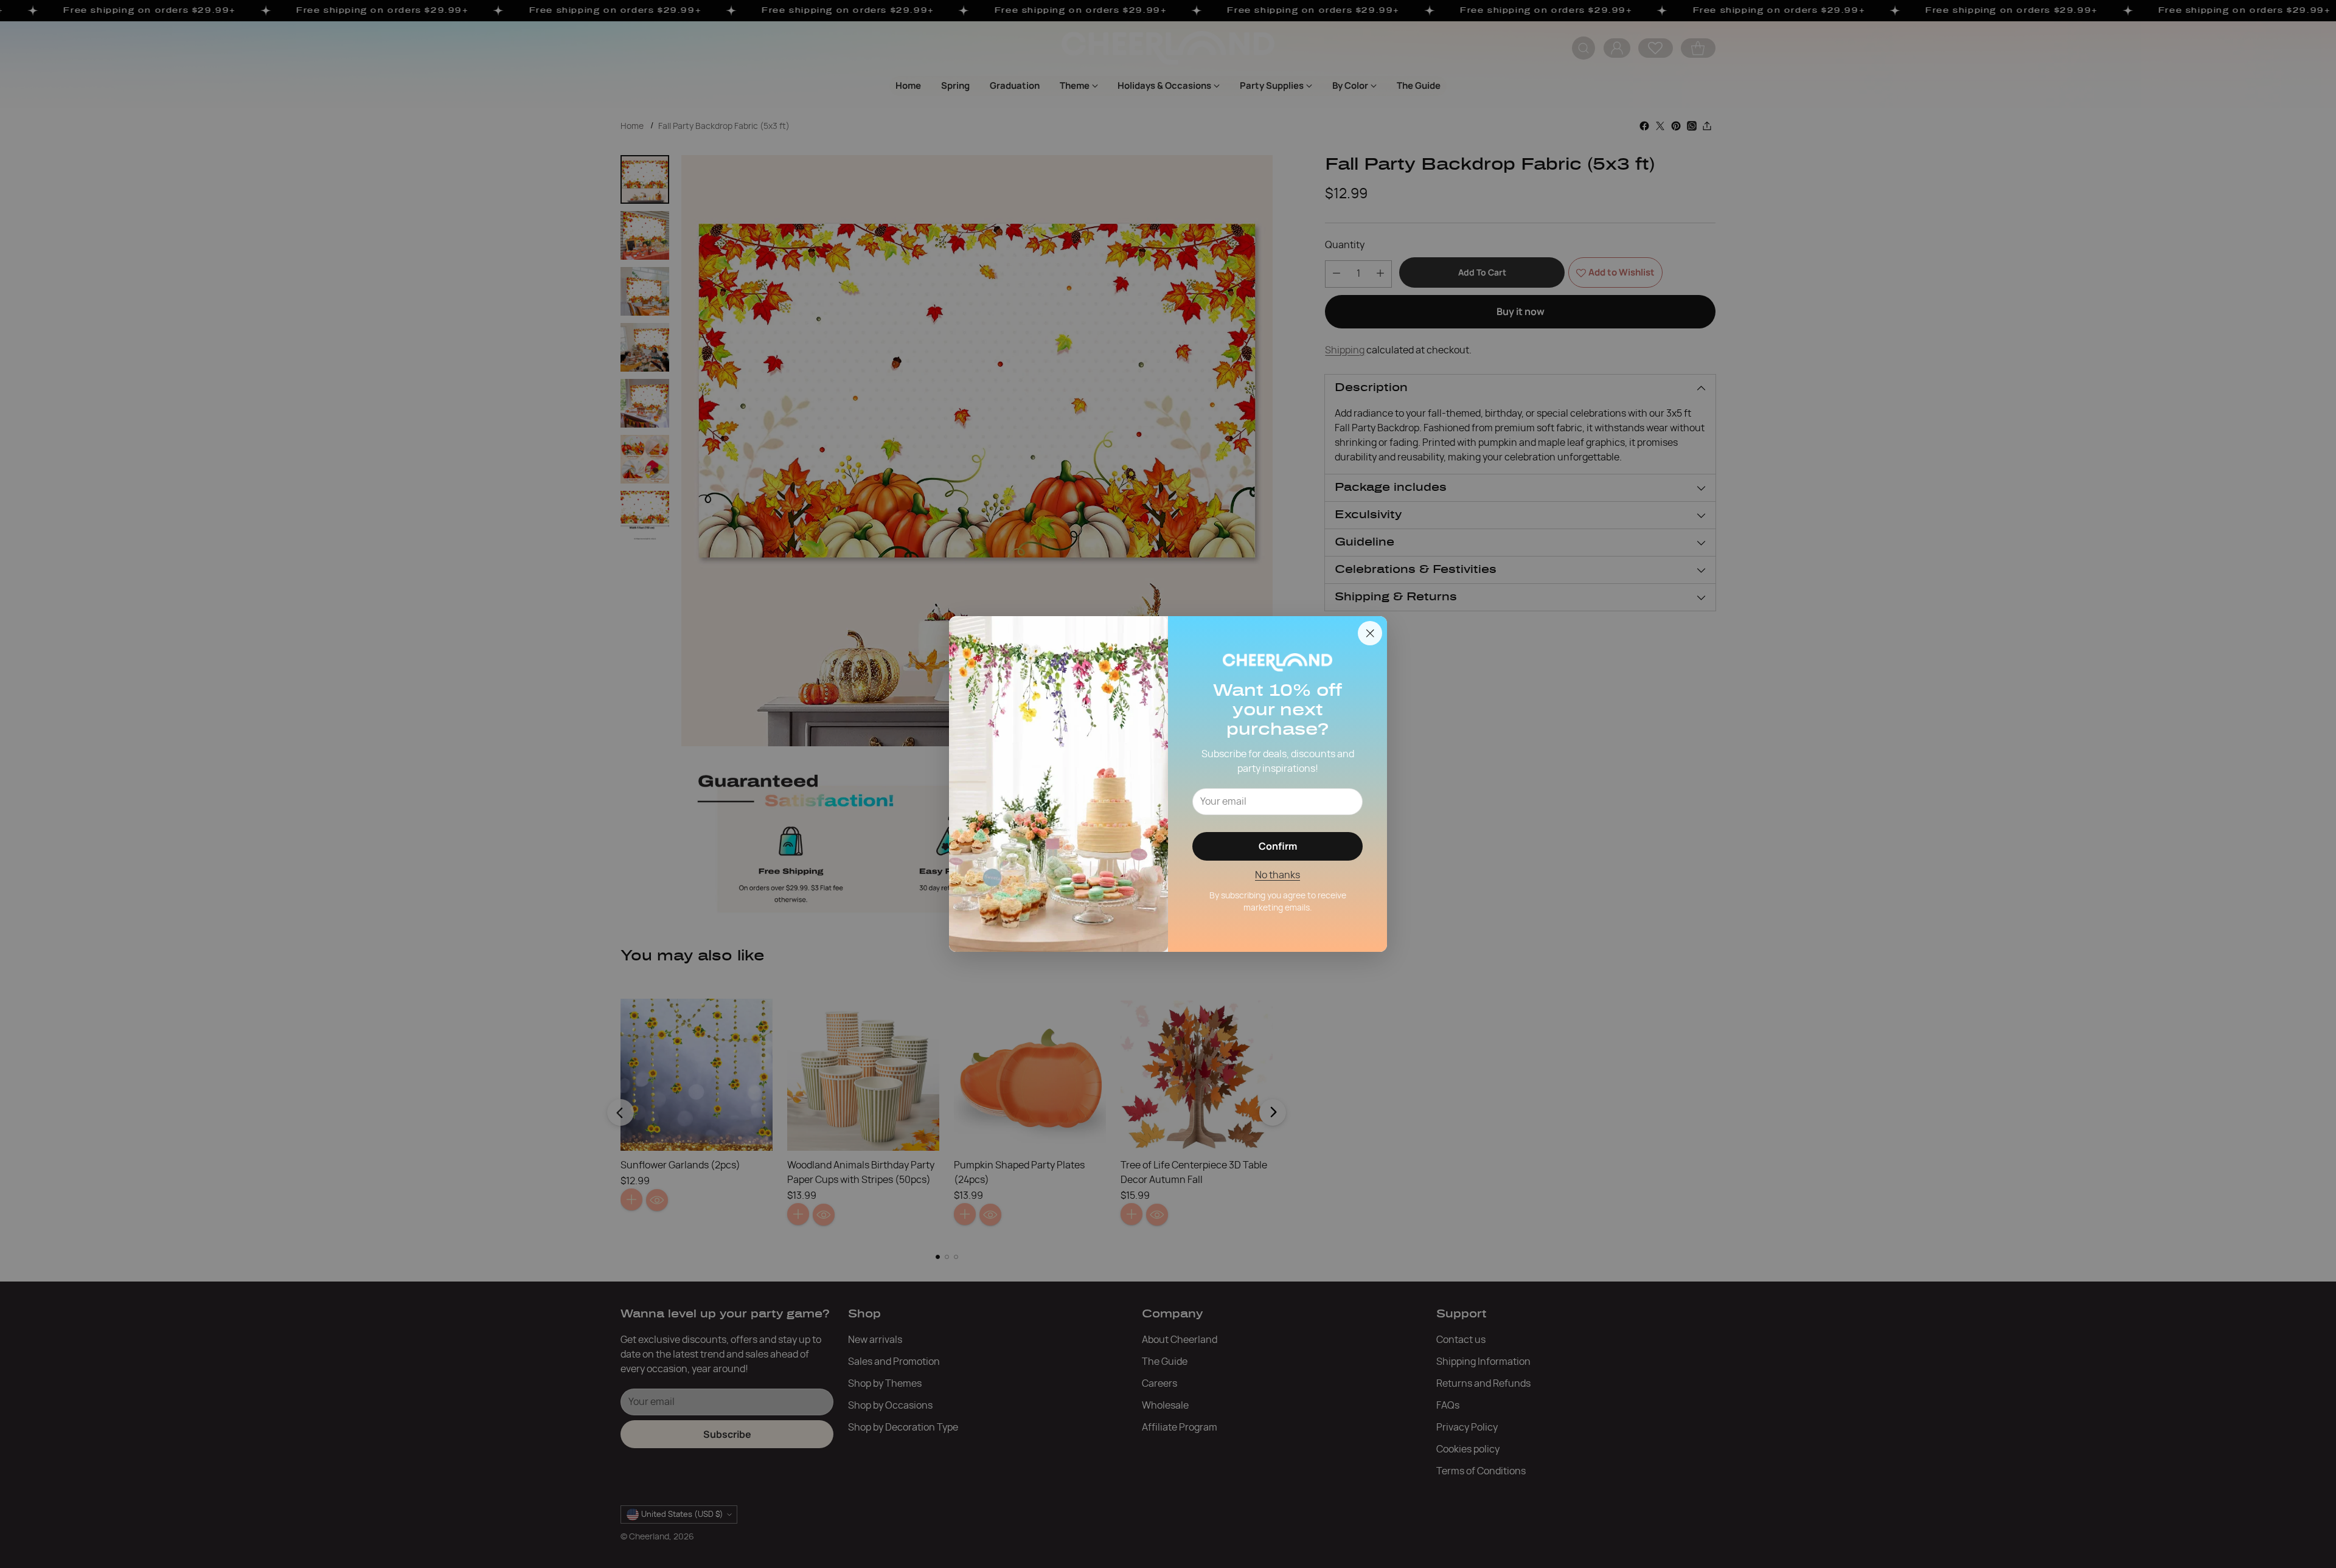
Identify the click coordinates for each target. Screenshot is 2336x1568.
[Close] (1370, 633)
